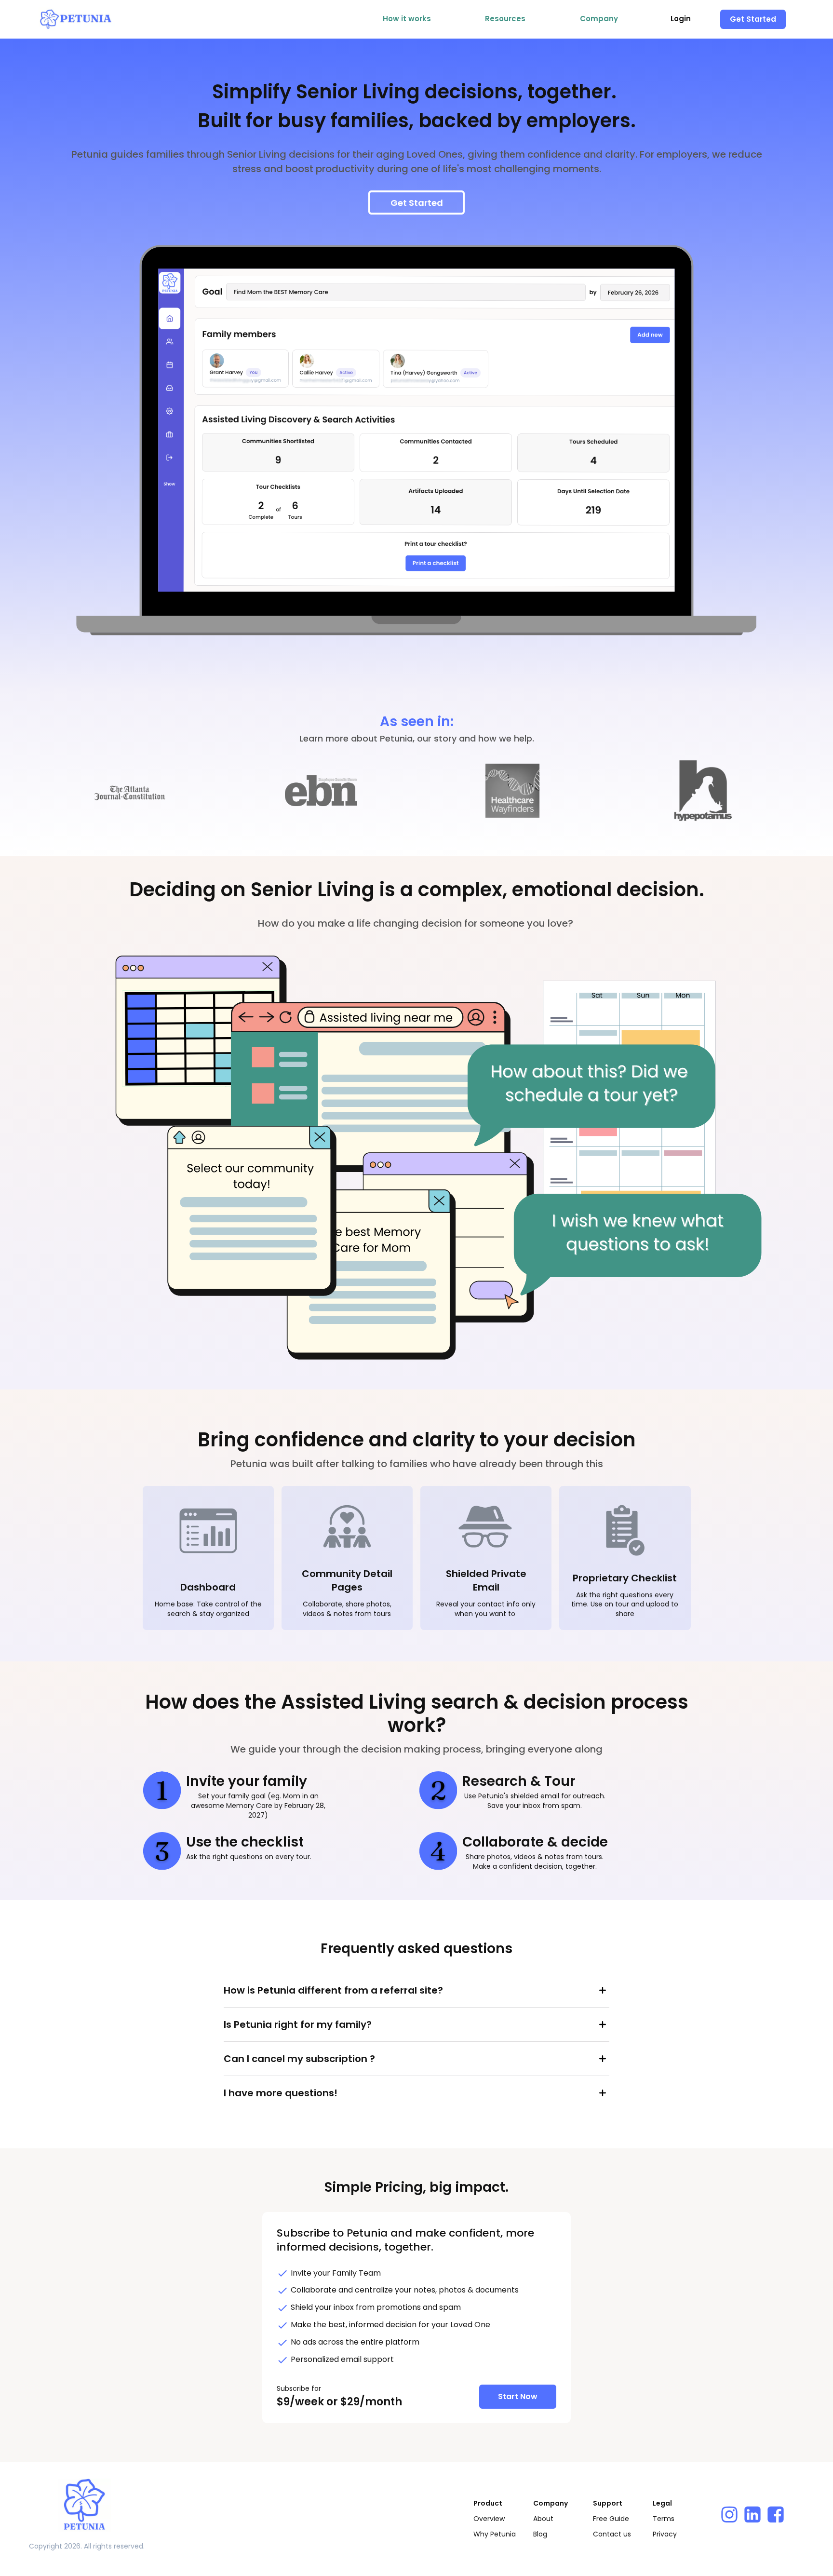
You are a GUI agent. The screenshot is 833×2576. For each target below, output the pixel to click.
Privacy (665, 2534)
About (543, 2519)
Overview (489, 2519)
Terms (664, 2519)
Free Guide (611, 2519)
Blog (540, 2534)
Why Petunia (495, 2534)
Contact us (612, 2534)
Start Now (518, 2396)
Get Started (753, 19)
